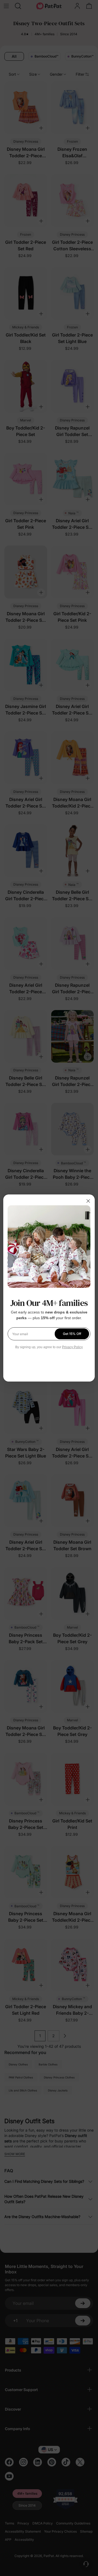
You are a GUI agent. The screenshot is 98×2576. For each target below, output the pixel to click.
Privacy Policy (72, 1347)
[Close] (88, 1201)
